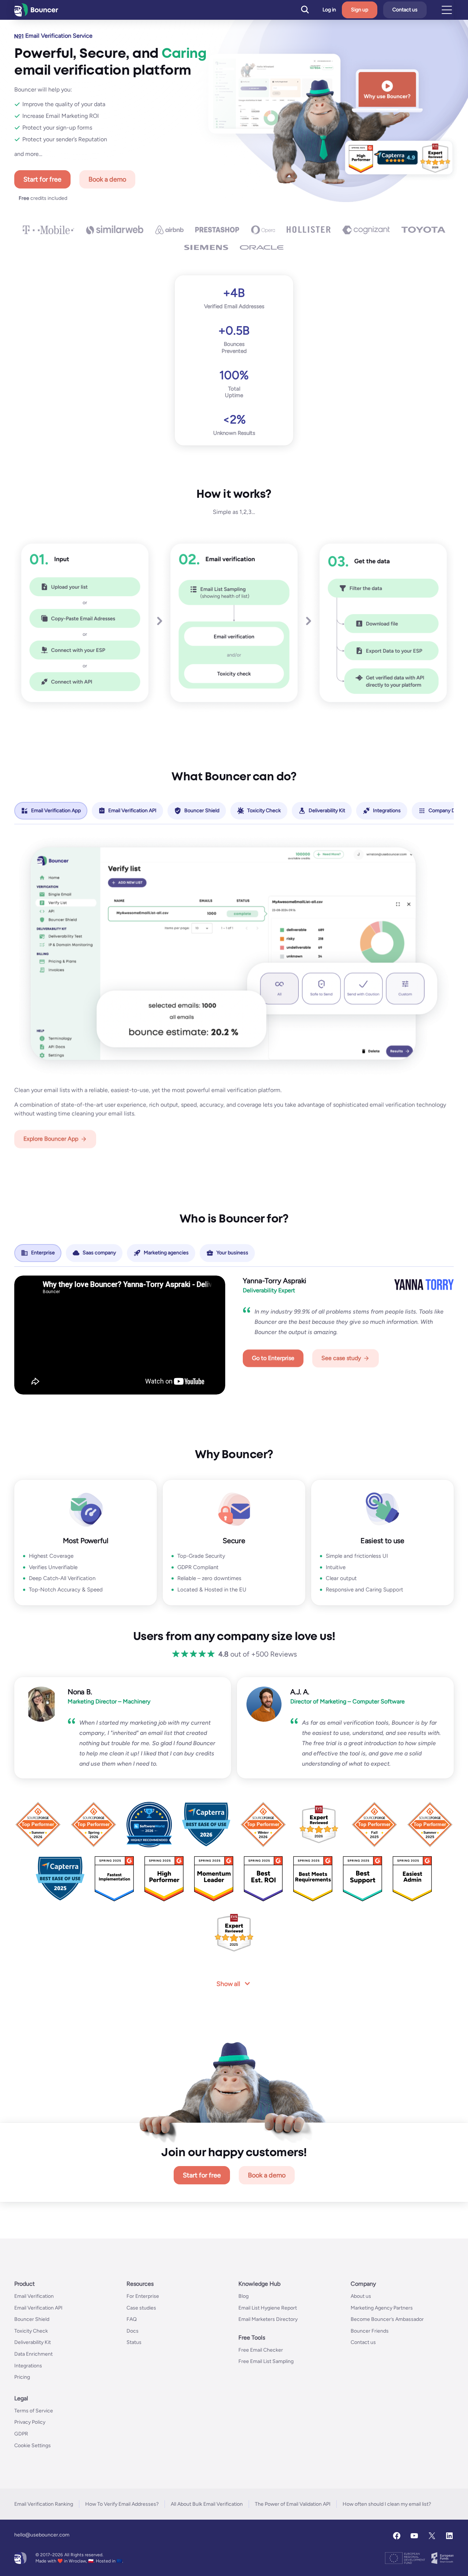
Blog (244, 2296)
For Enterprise (143, 2296)
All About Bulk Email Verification (207, 2504)
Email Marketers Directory (268, 2319)
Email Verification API (38, 2308)
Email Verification (34, 2296)
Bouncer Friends (370, 2331)
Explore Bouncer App (51, 1139)
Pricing (22, 2377)
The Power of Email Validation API (293, 2504)
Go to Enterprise (273, 1358)
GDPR (21, 2434)
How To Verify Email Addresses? (122, 2504)
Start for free (42, 179)
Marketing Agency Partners (382, 2308)
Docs (133, 2331)
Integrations (28, 2366)
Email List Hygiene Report (268, 2308)
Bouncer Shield (32, 2319)
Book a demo (107, 179)
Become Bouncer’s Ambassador (387, 2319)
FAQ (132, 2319)
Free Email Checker (261, 2350)
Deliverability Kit (33, 2343)
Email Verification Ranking (44, 2504)
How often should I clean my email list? (387, 2504)
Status (134, 2343)
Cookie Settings (33, 2446)
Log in (329, 10)
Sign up (360, 10)
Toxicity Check (31, 2331)
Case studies (141, 2308)
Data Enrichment (33, 2354)
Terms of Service (34, 2411)
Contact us (405, 10)
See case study (341, 1358)
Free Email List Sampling (266, 2362)
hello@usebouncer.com (42, 2535)
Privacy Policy (30, 2422)
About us (361, 2296)
